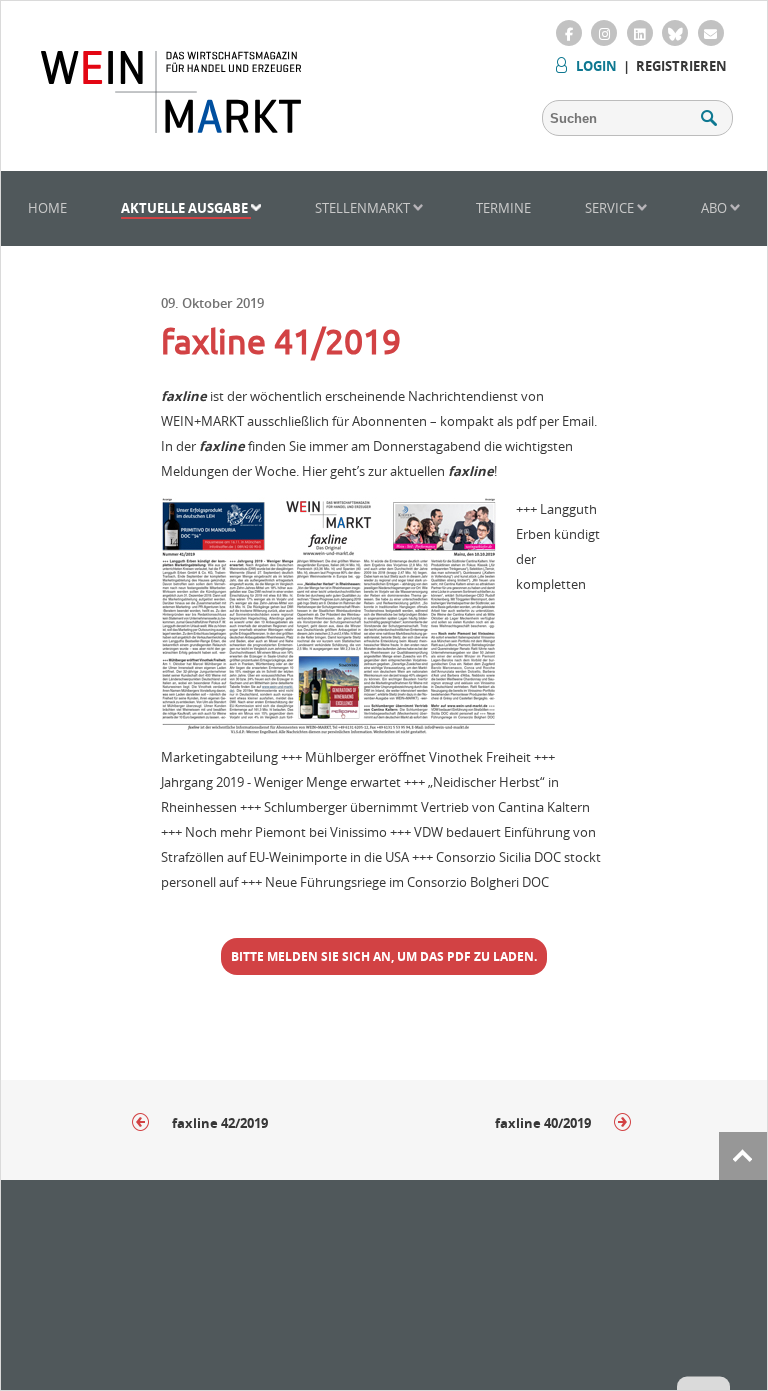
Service (611, 208)
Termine (503, 208)
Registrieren (681, 66)
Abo (715, 208)
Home (47, 208)
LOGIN (596, 66)
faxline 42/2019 (218, 1123)
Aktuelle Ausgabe (186, 208)
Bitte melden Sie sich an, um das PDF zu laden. (384, 956)
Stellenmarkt (364, 208)
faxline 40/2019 (544, 1123)
